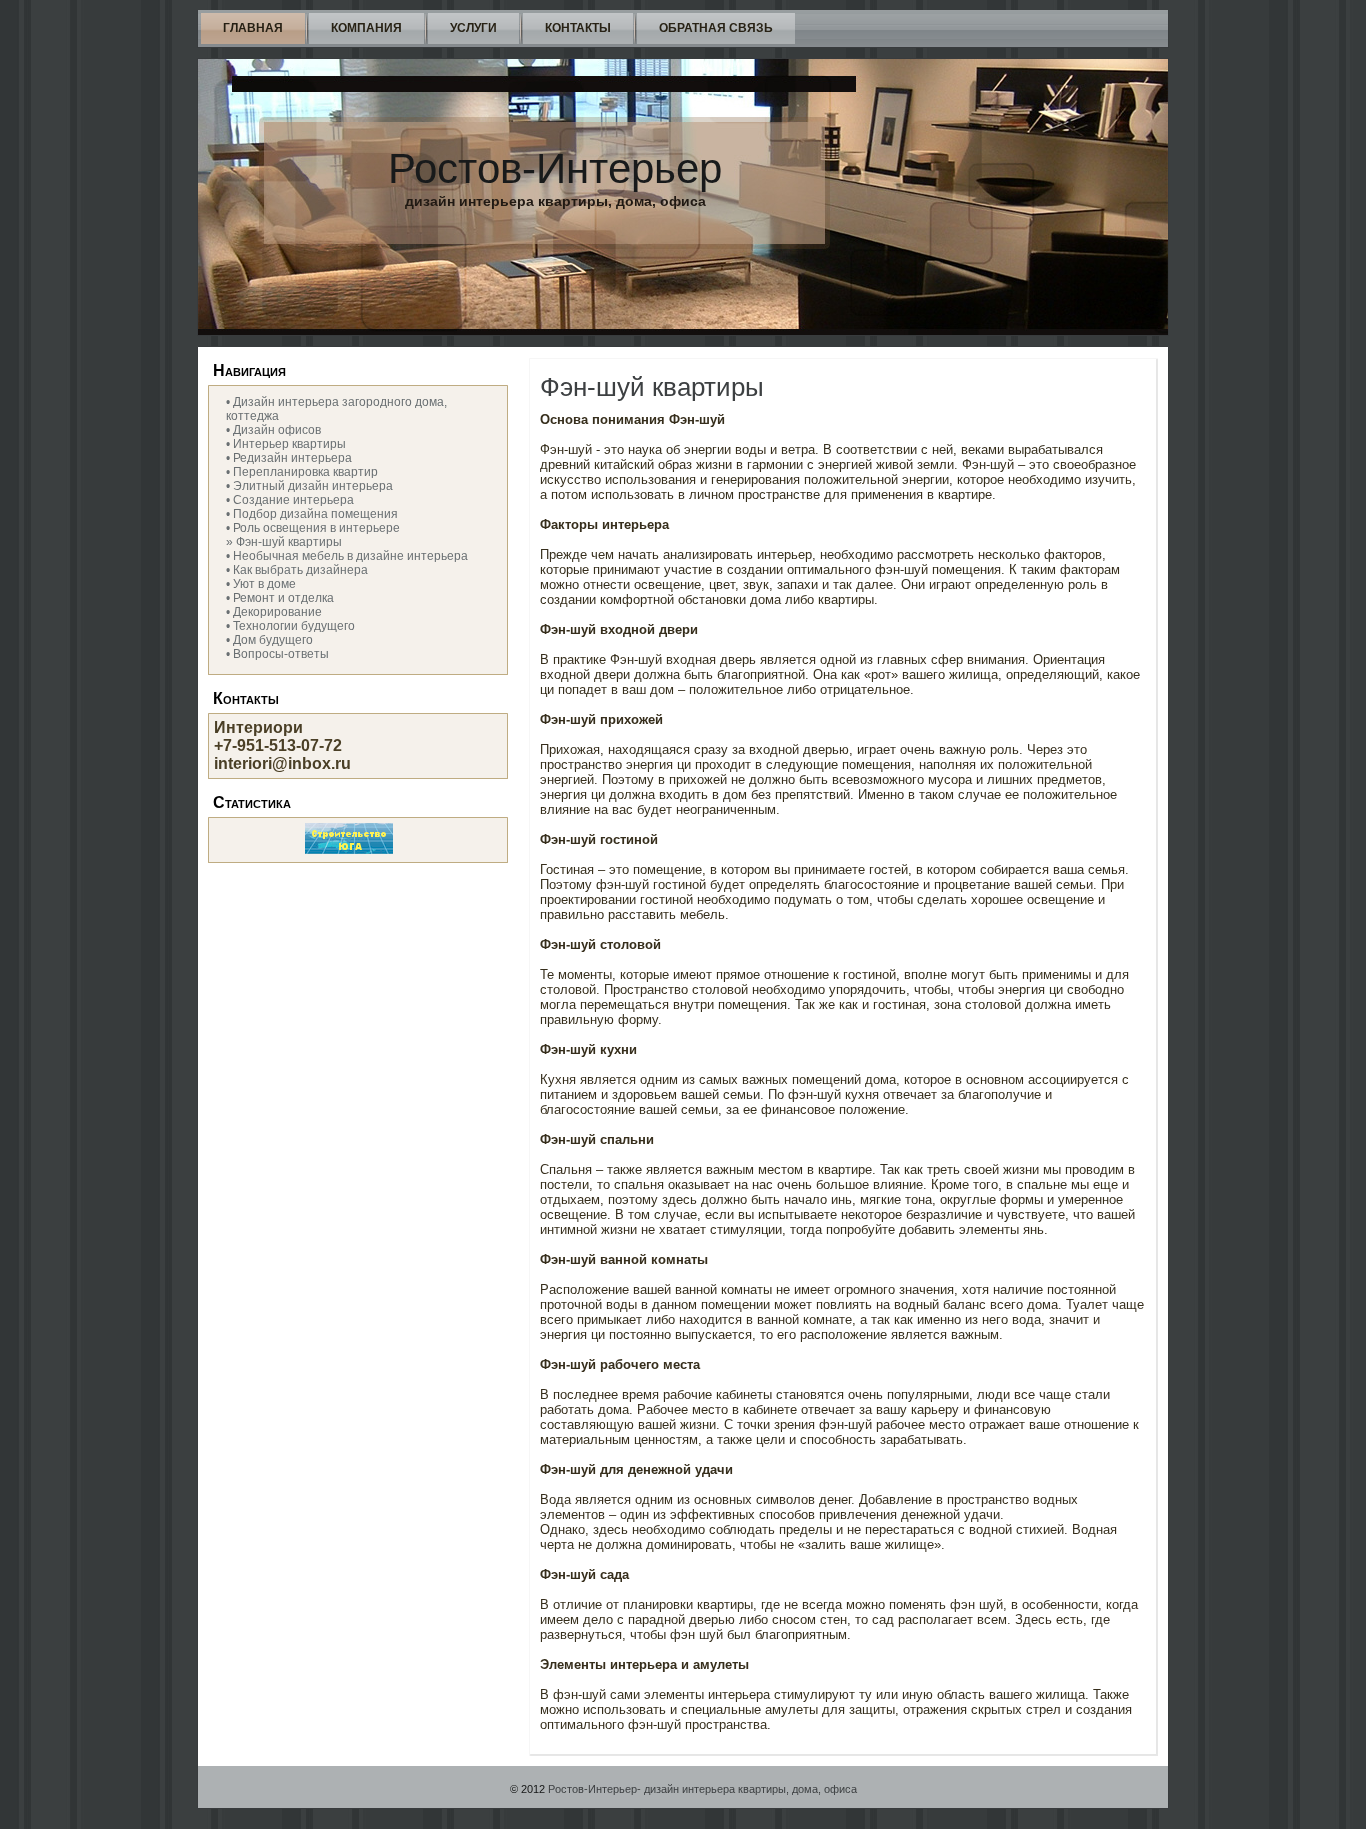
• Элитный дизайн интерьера (309, 486)
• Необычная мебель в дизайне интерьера (347, 556)
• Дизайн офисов (273, 430)
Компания (366, 28)
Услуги (473, 28)
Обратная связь (716, 28)
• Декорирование (274, 612)
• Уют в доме (261, 584)
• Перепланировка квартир (302, 472)
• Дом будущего (269, 640)
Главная (253, 28)
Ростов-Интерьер (555, 168)
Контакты (578, 28)
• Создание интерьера (290, 500)
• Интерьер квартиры (286, 444)
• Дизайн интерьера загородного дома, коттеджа (336, 409)
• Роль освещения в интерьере (313, 528)
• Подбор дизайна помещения (312, 514)
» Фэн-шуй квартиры (284, 542)
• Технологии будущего (290, 626)
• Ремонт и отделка (280, 598)
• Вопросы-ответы (277, 654)
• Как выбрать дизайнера (297, 570)
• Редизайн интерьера (289, 458)
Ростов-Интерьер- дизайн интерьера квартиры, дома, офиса (702, 1789)
